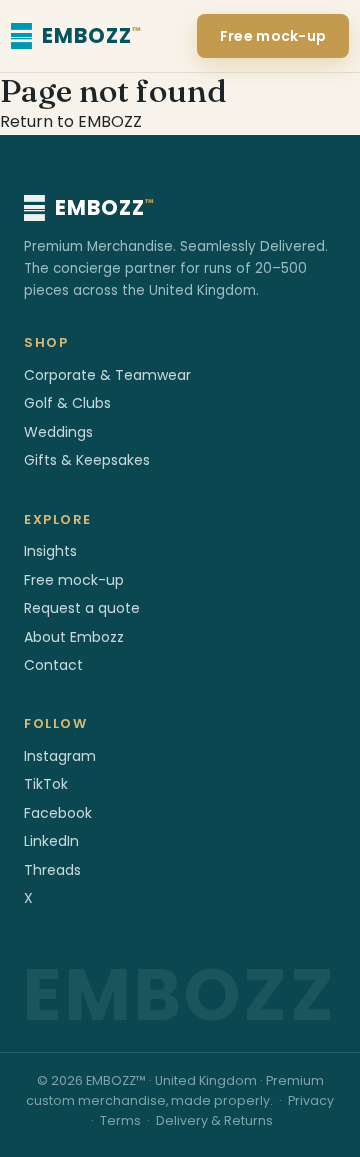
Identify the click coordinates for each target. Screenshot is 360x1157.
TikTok (46, 784)
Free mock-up (273, 36)
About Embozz (74, 637)
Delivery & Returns (214, 1120)
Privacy (311, 1100)
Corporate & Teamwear (107, 375)
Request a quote (82, 608)
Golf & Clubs (67, 403)
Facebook (58, 813)
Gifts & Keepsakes (87, 460)
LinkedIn (51, 841)
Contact (53, 665)
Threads (52, 870)
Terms (120, 1120)
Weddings (58, 432)
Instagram (60, 756)
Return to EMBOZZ (71, 121)
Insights (50, 551)
